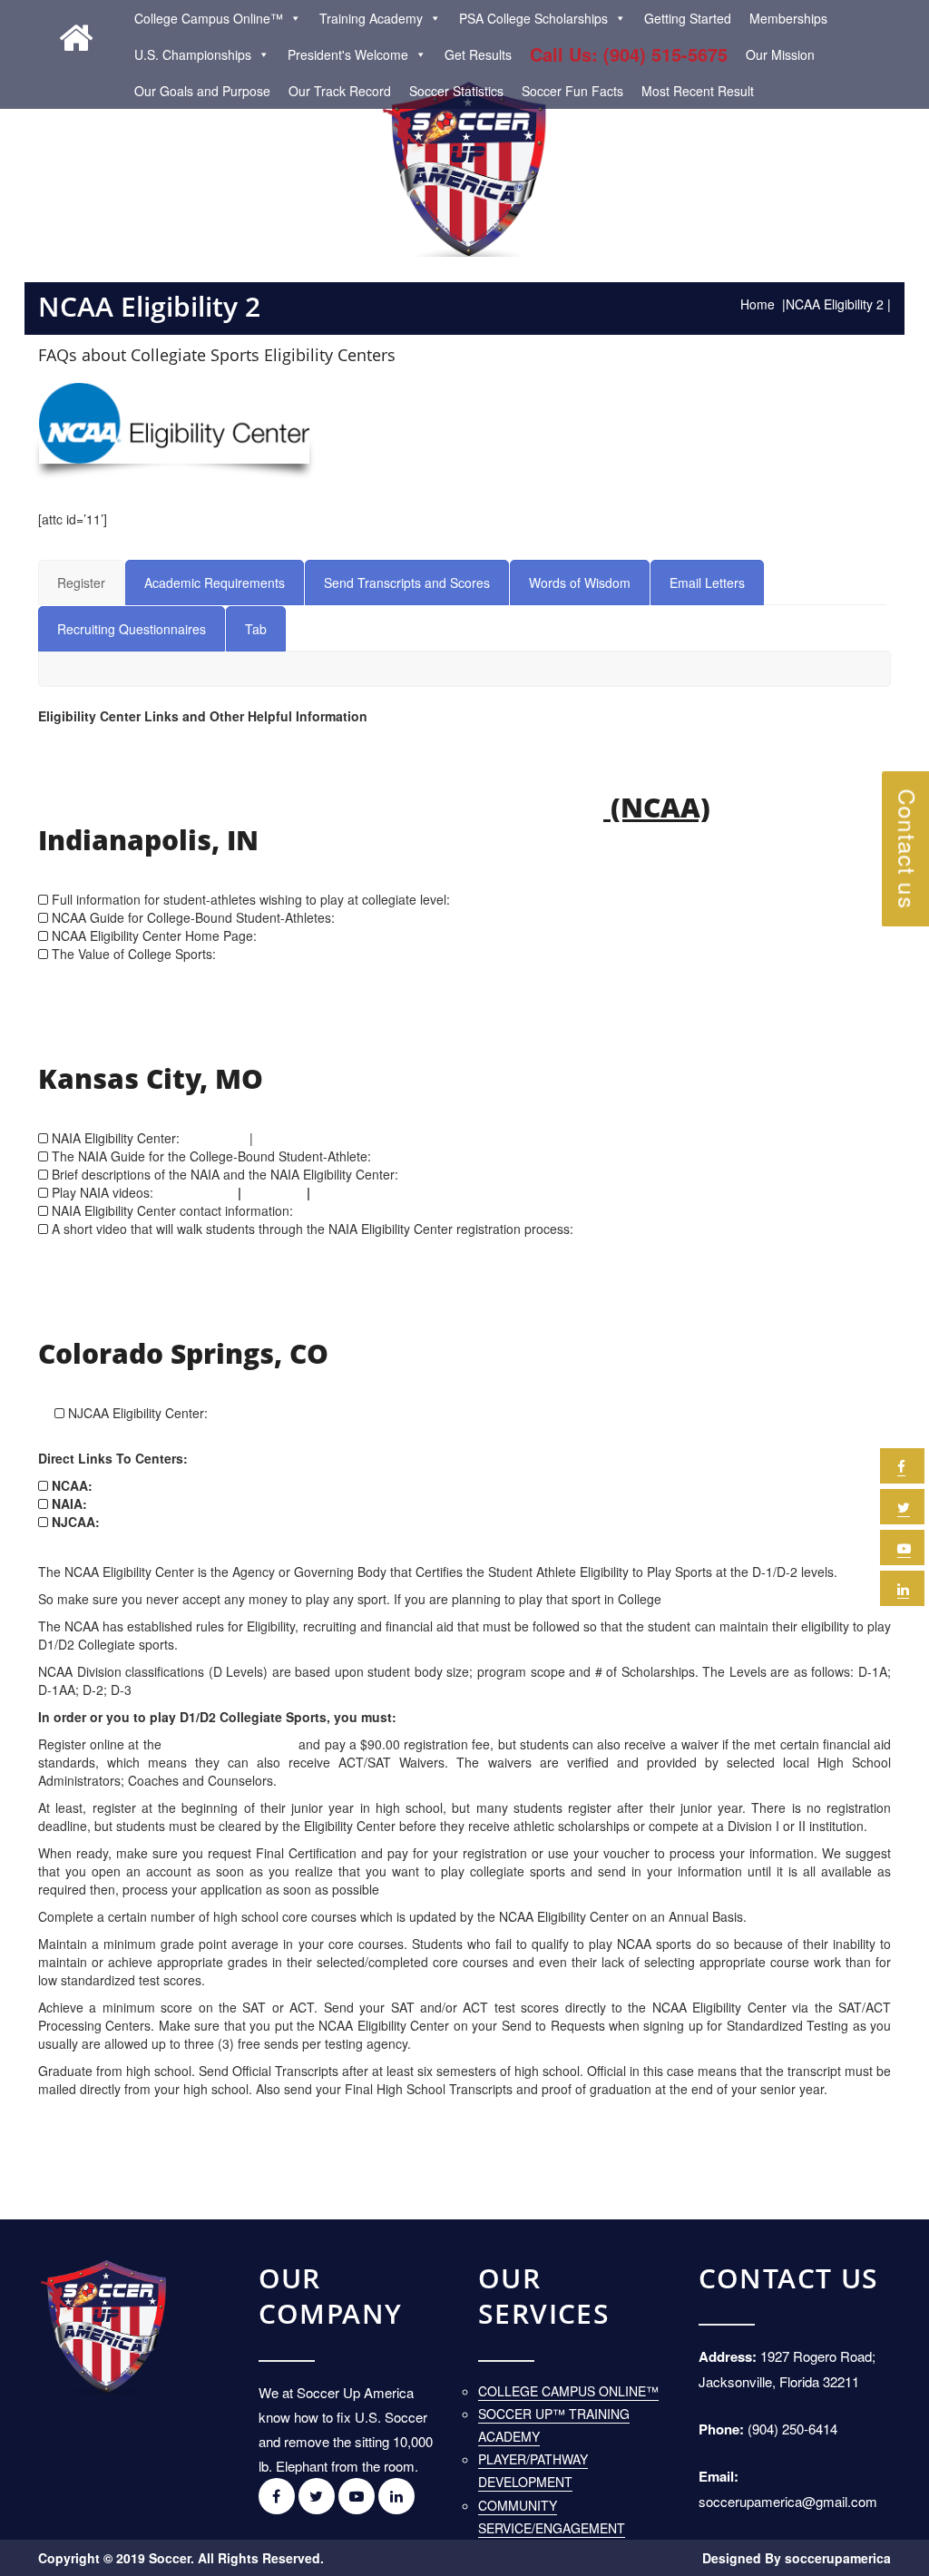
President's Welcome (348, 54)
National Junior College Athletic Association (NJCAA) (406, 1320)
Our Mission (780, 54)
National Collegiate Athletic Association (321, 807)
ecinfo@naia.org (344, 1210)
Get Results (478, 54)
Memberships (788, 18)
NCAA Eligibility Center (230, 1744)
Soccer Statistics (456, 91)
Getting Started (688, 18)
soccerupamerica (838, 2558)
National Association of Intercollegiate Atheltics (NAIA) (429, 1045)
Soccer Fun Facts (572, 91)
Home (758, 304)
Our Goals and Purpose (202, 91)
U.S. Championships (193, 54)
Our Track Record (340, 91)
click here (288, 935)
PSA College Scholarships (533, 18)
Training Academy (371, 18)
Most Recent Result (698, 91)
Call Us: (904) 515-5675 (629, 54)
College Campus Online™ (209, 18)
